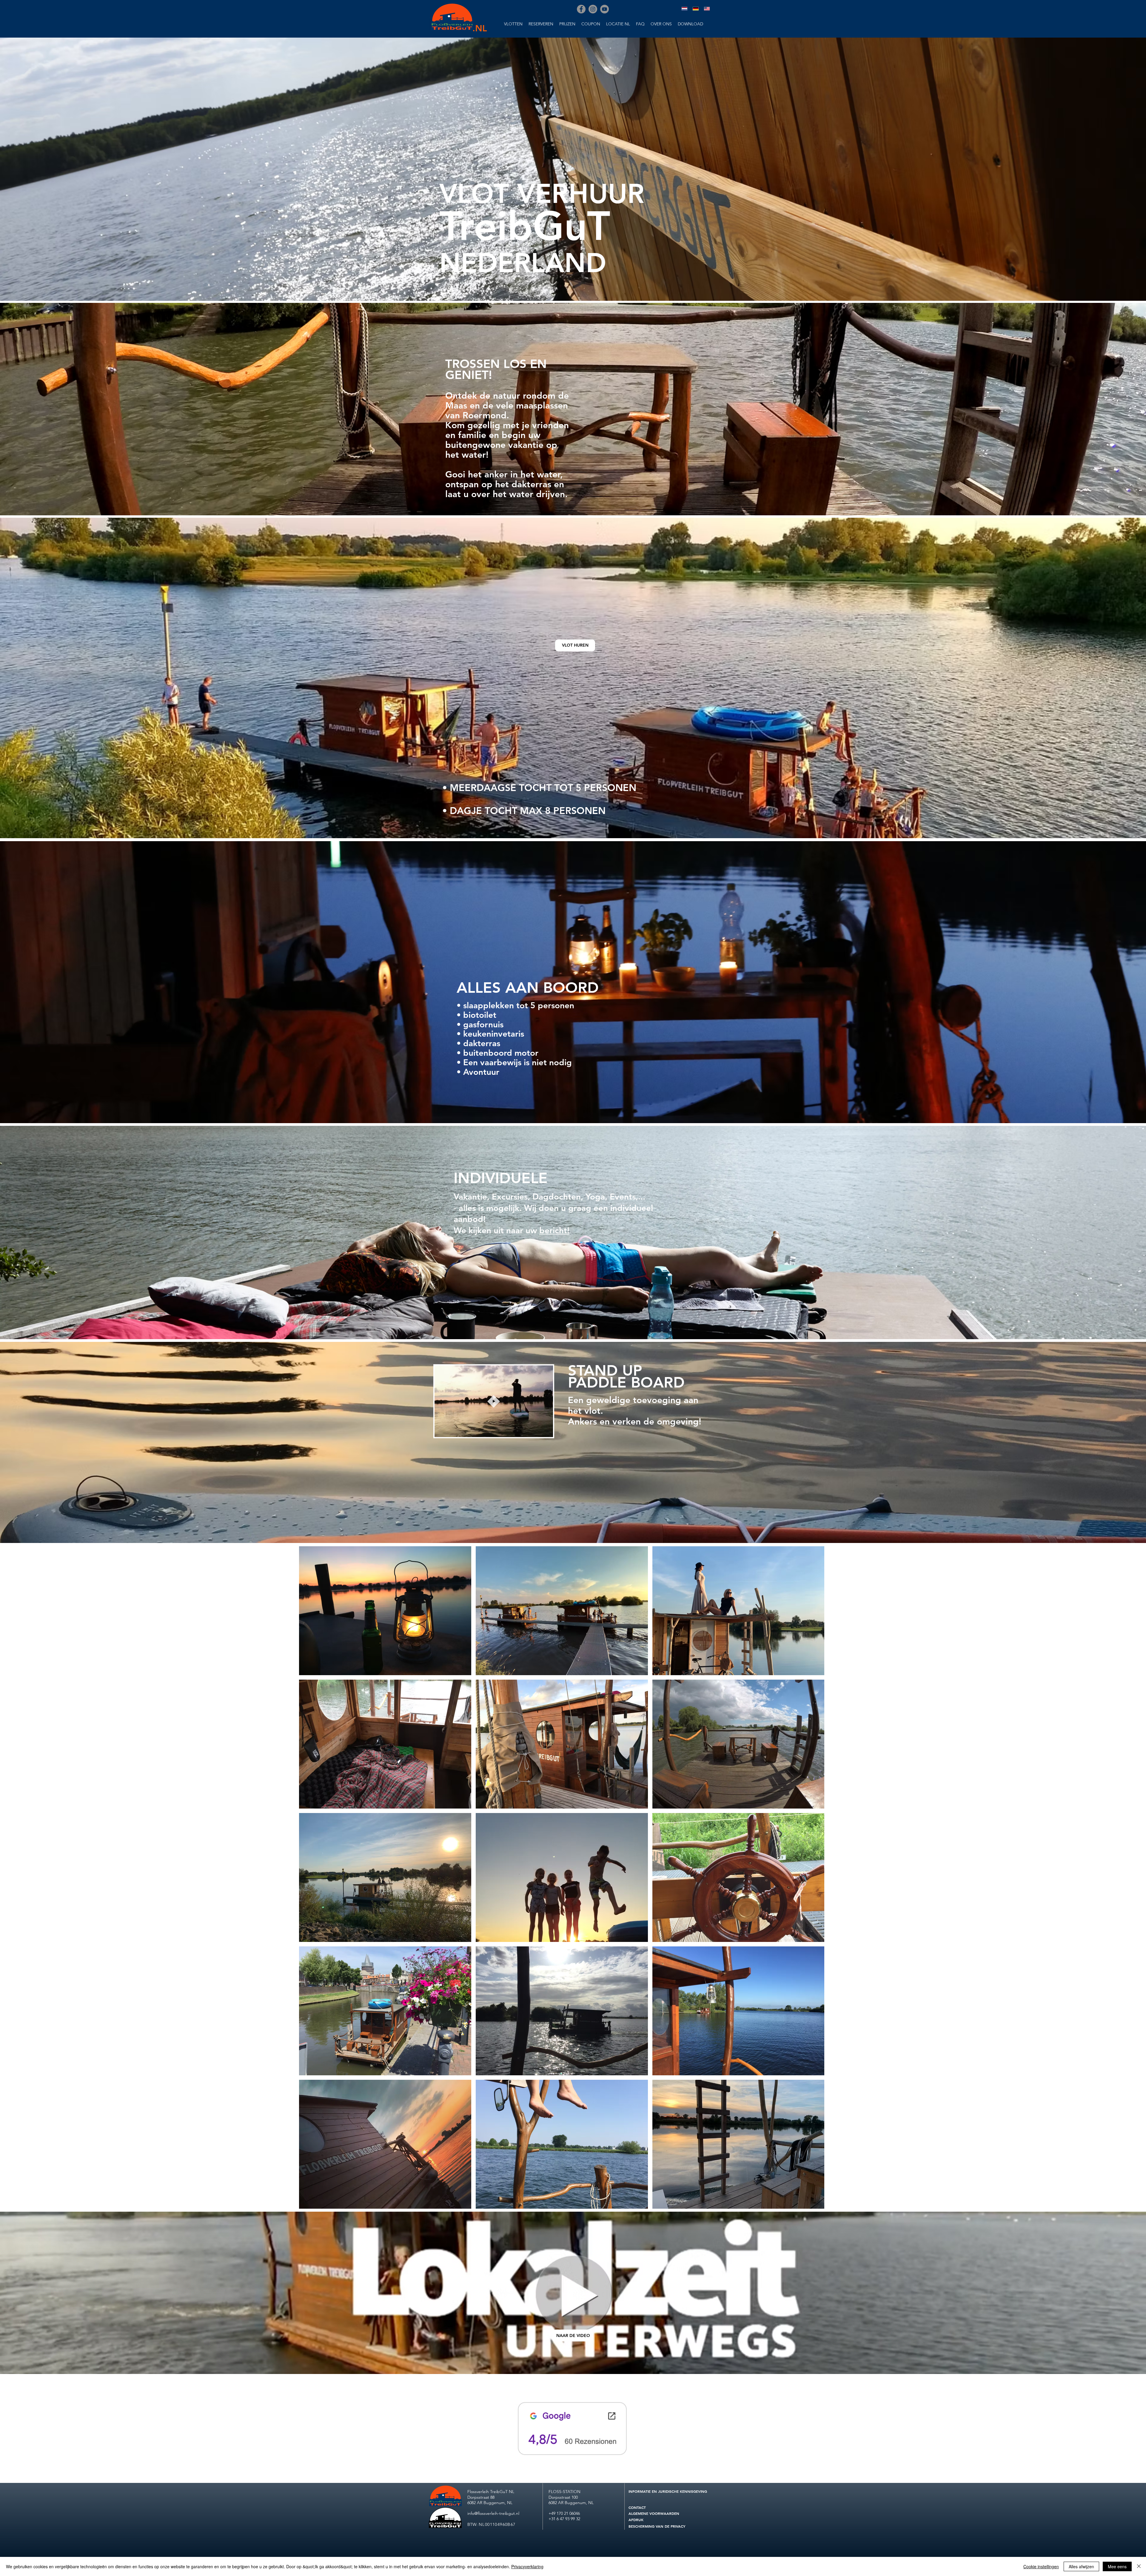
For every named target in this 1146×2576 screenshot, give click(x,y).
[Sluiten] (1139, 2566)
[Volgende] (1113, 169)
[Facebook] (581, 9)
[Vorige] (33, 169)
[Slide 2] (573, 289)
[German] (696, 9)
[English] (707, 9)
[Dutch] (684, 9)
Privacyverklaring (527, 2566)
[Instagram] (593, 9)
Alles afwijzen (1081, 2566)
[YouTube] (604, 9)
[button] (494, 1430)
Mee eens (1117, 2566)
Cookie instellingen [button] (1041, 2566)
